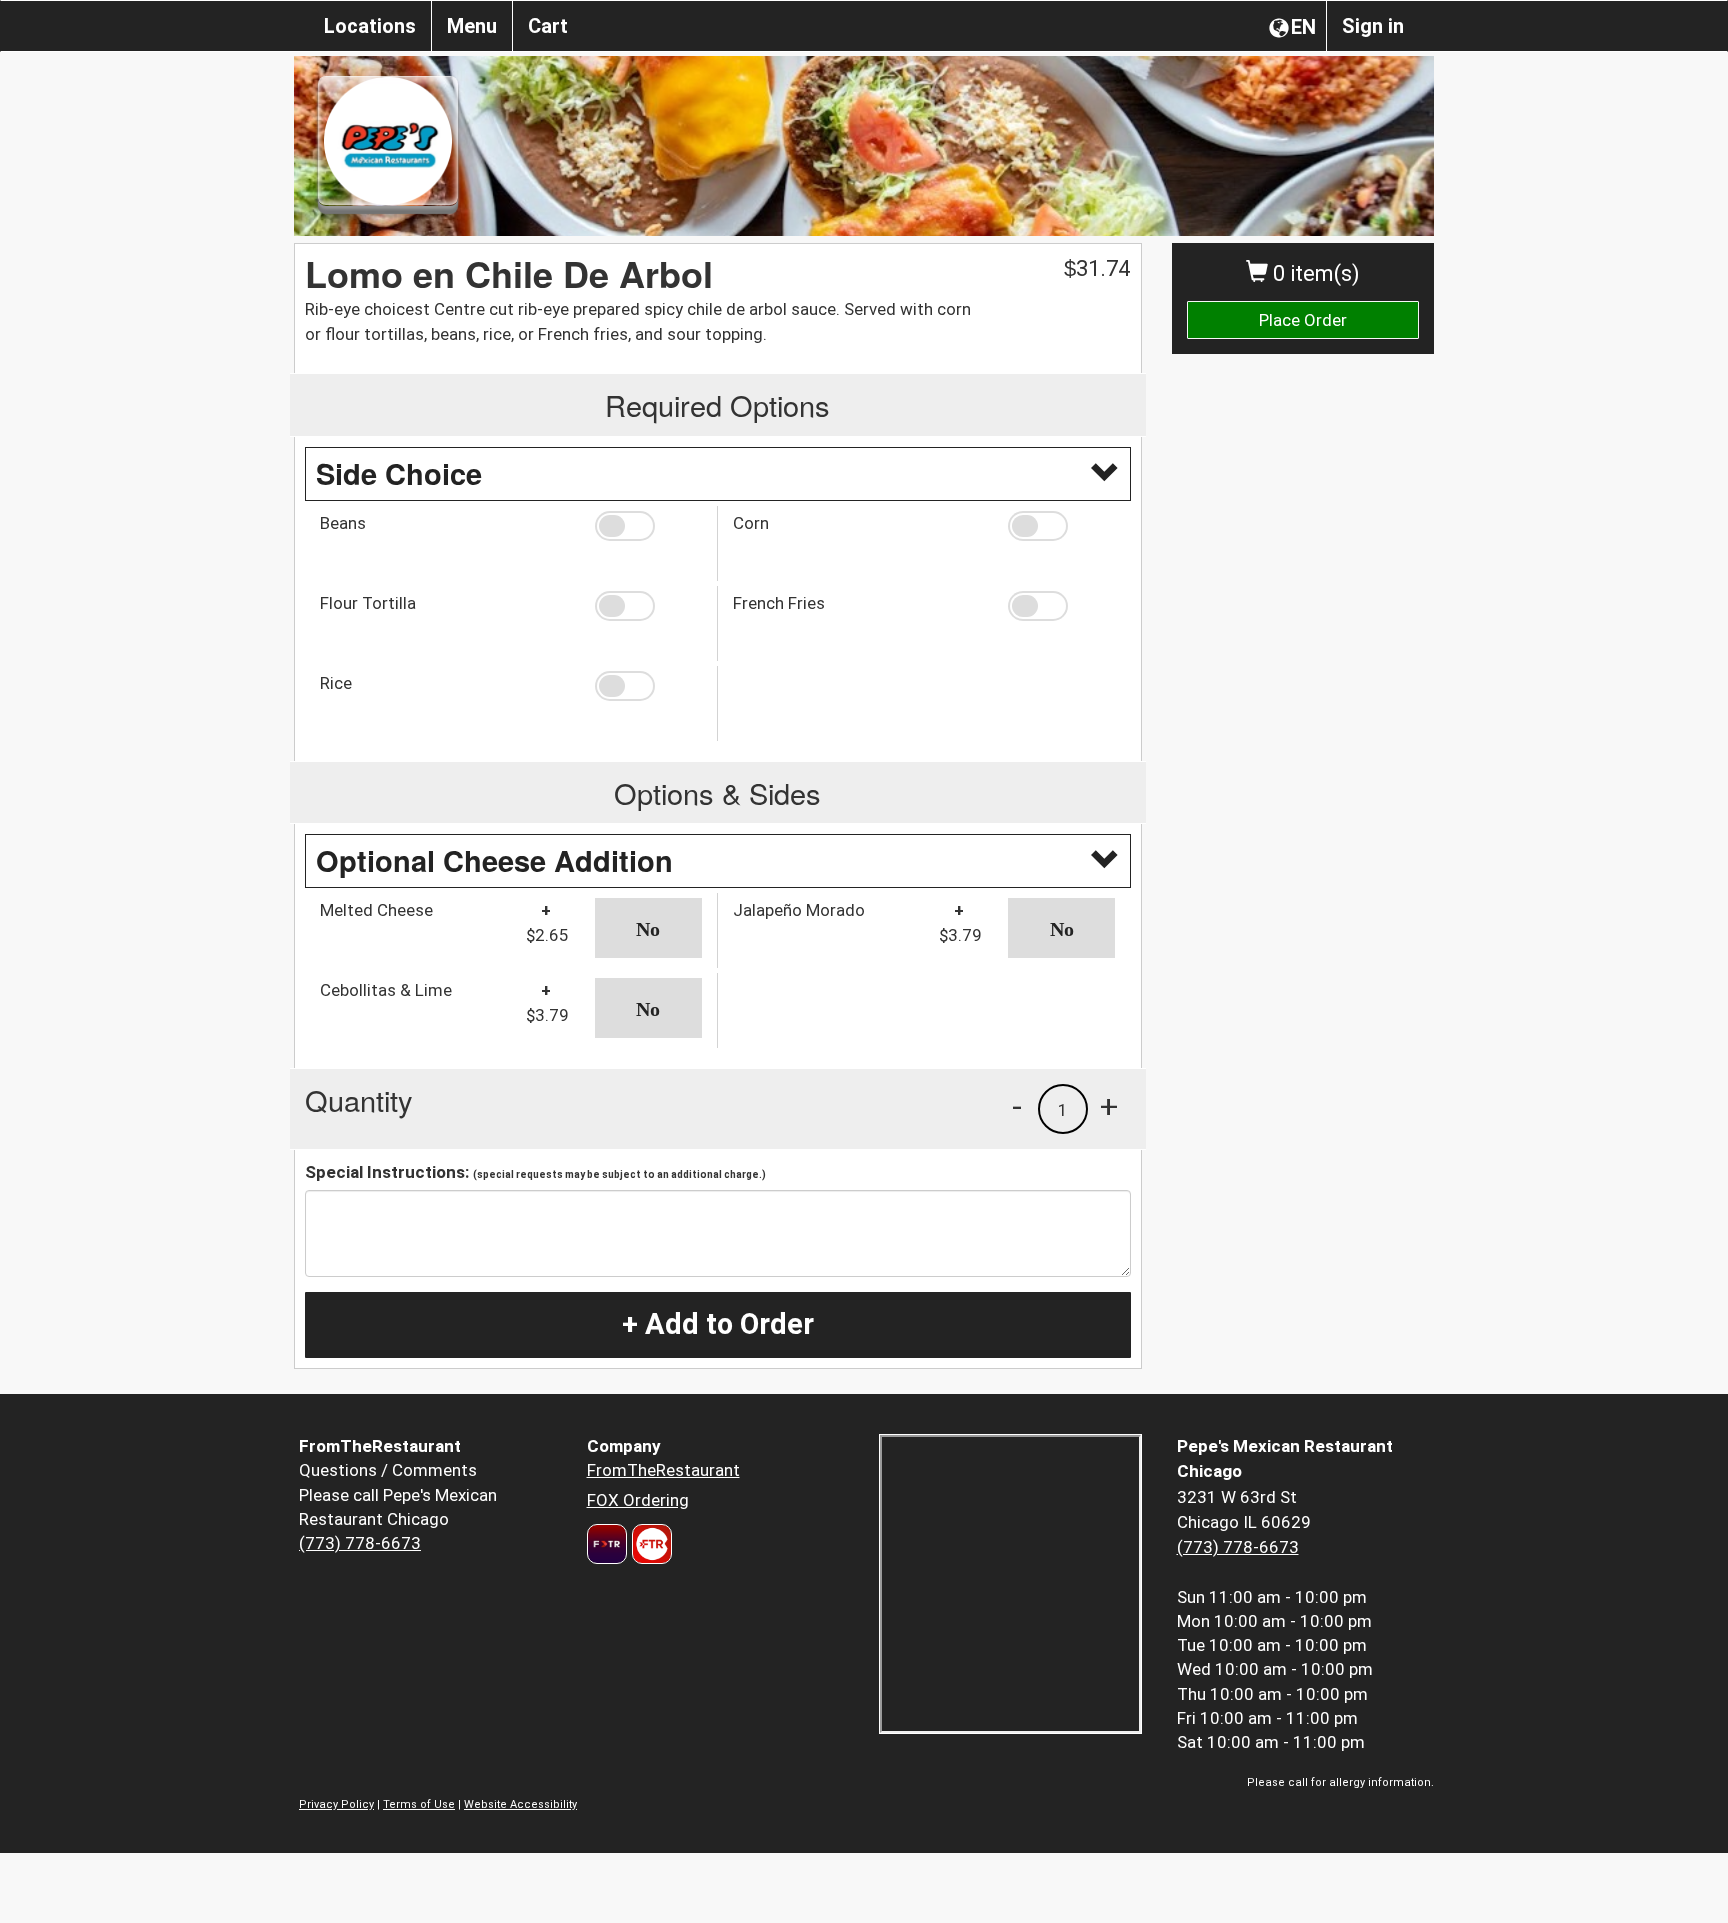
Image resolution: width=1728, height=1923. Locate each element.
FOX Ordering (638, 1500)
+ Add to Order (718, 1324)
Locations (370, 26)
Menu (472, 26)
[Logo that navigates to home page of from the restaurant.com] (607, 1544)
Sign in (1373, 26)
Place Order (1303, 320)
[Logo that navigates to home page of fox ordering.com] (649, 1544)
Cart (548, 26)
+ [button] (1109, 1106)
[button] (648, 526)
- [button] (1017, 1106)
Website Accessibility (520, 1804)
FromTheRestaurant (663, 1470)
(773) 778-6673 (360, 1543)
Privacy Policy (336, 1804)
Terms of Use (419, 1804)
